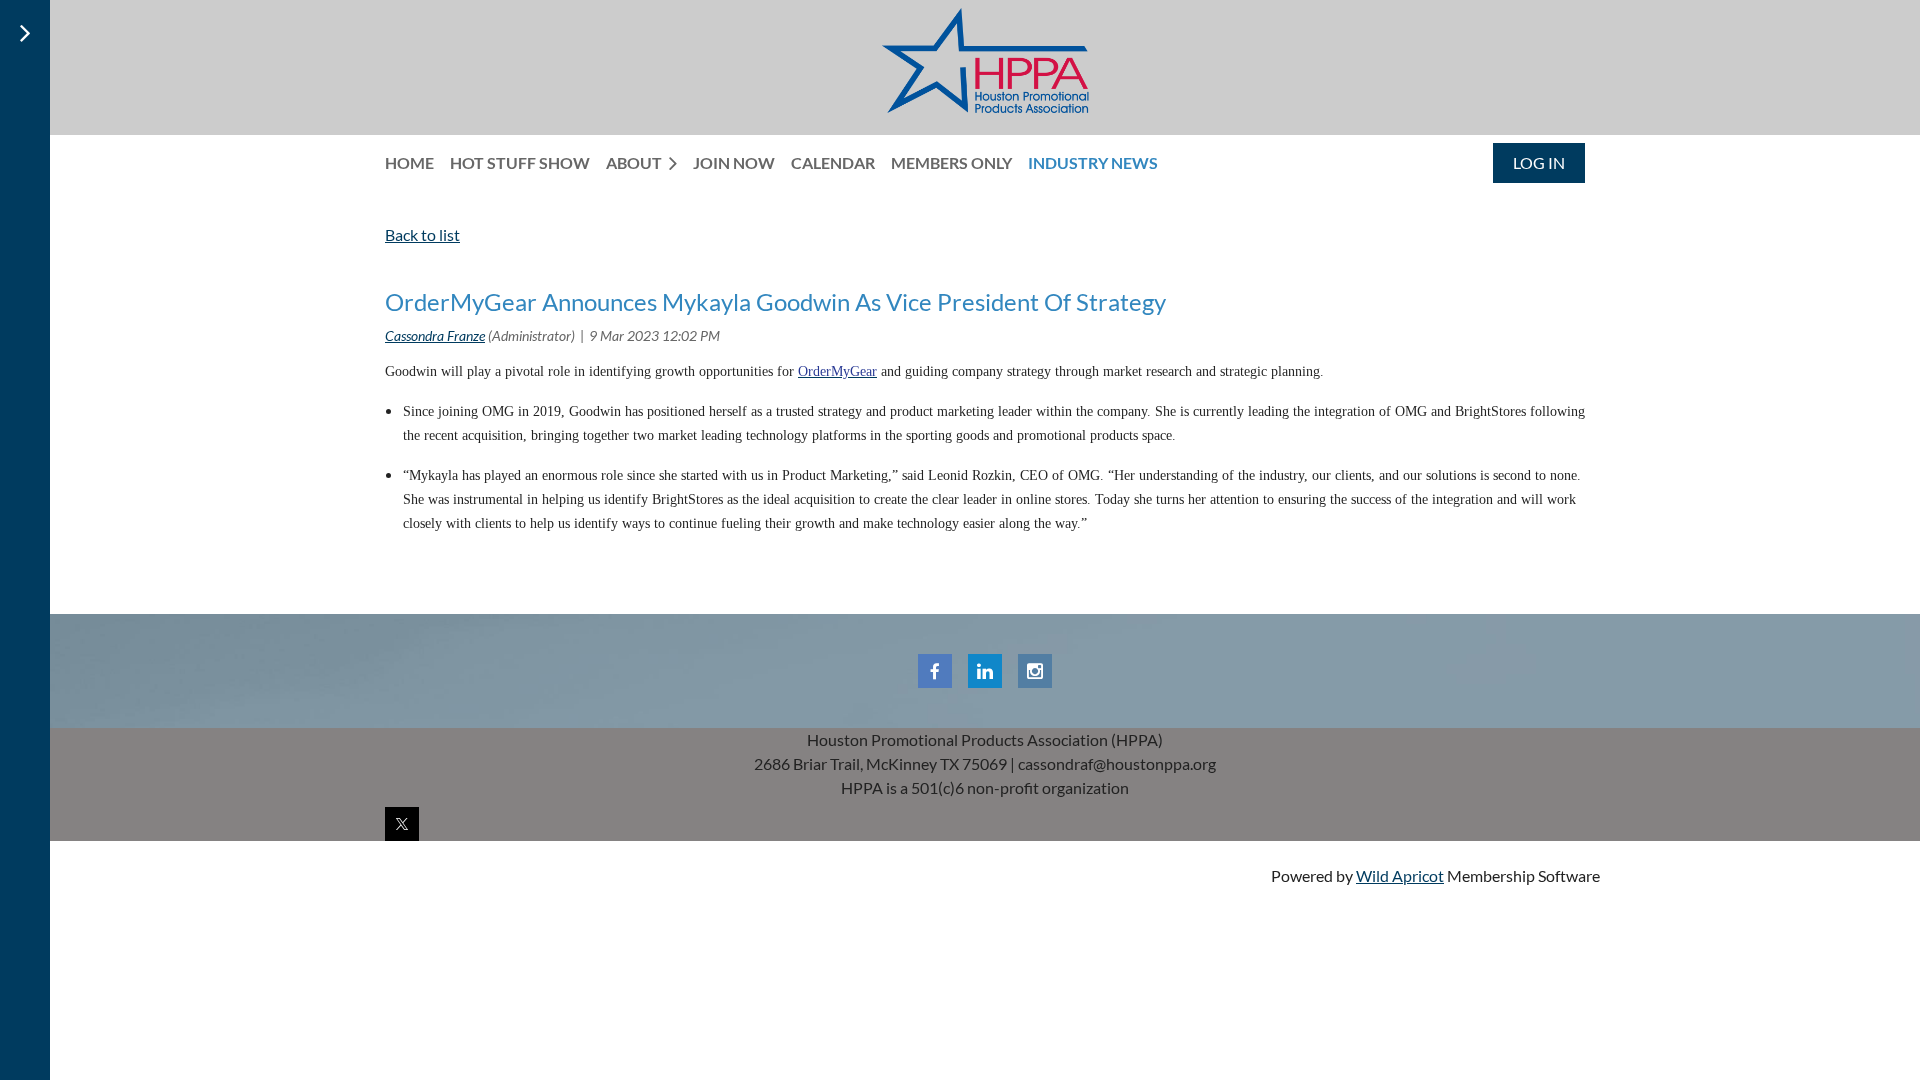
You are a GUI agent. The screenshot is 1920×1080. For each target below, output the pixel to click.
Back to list (422, 234)
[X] (402, 824)
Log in (1539, 162)
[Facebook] (935, 671)
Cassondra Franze (435, 335)
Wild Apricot (1400, 875)
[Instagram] (1035, 671)
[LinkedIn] (985, 671)
